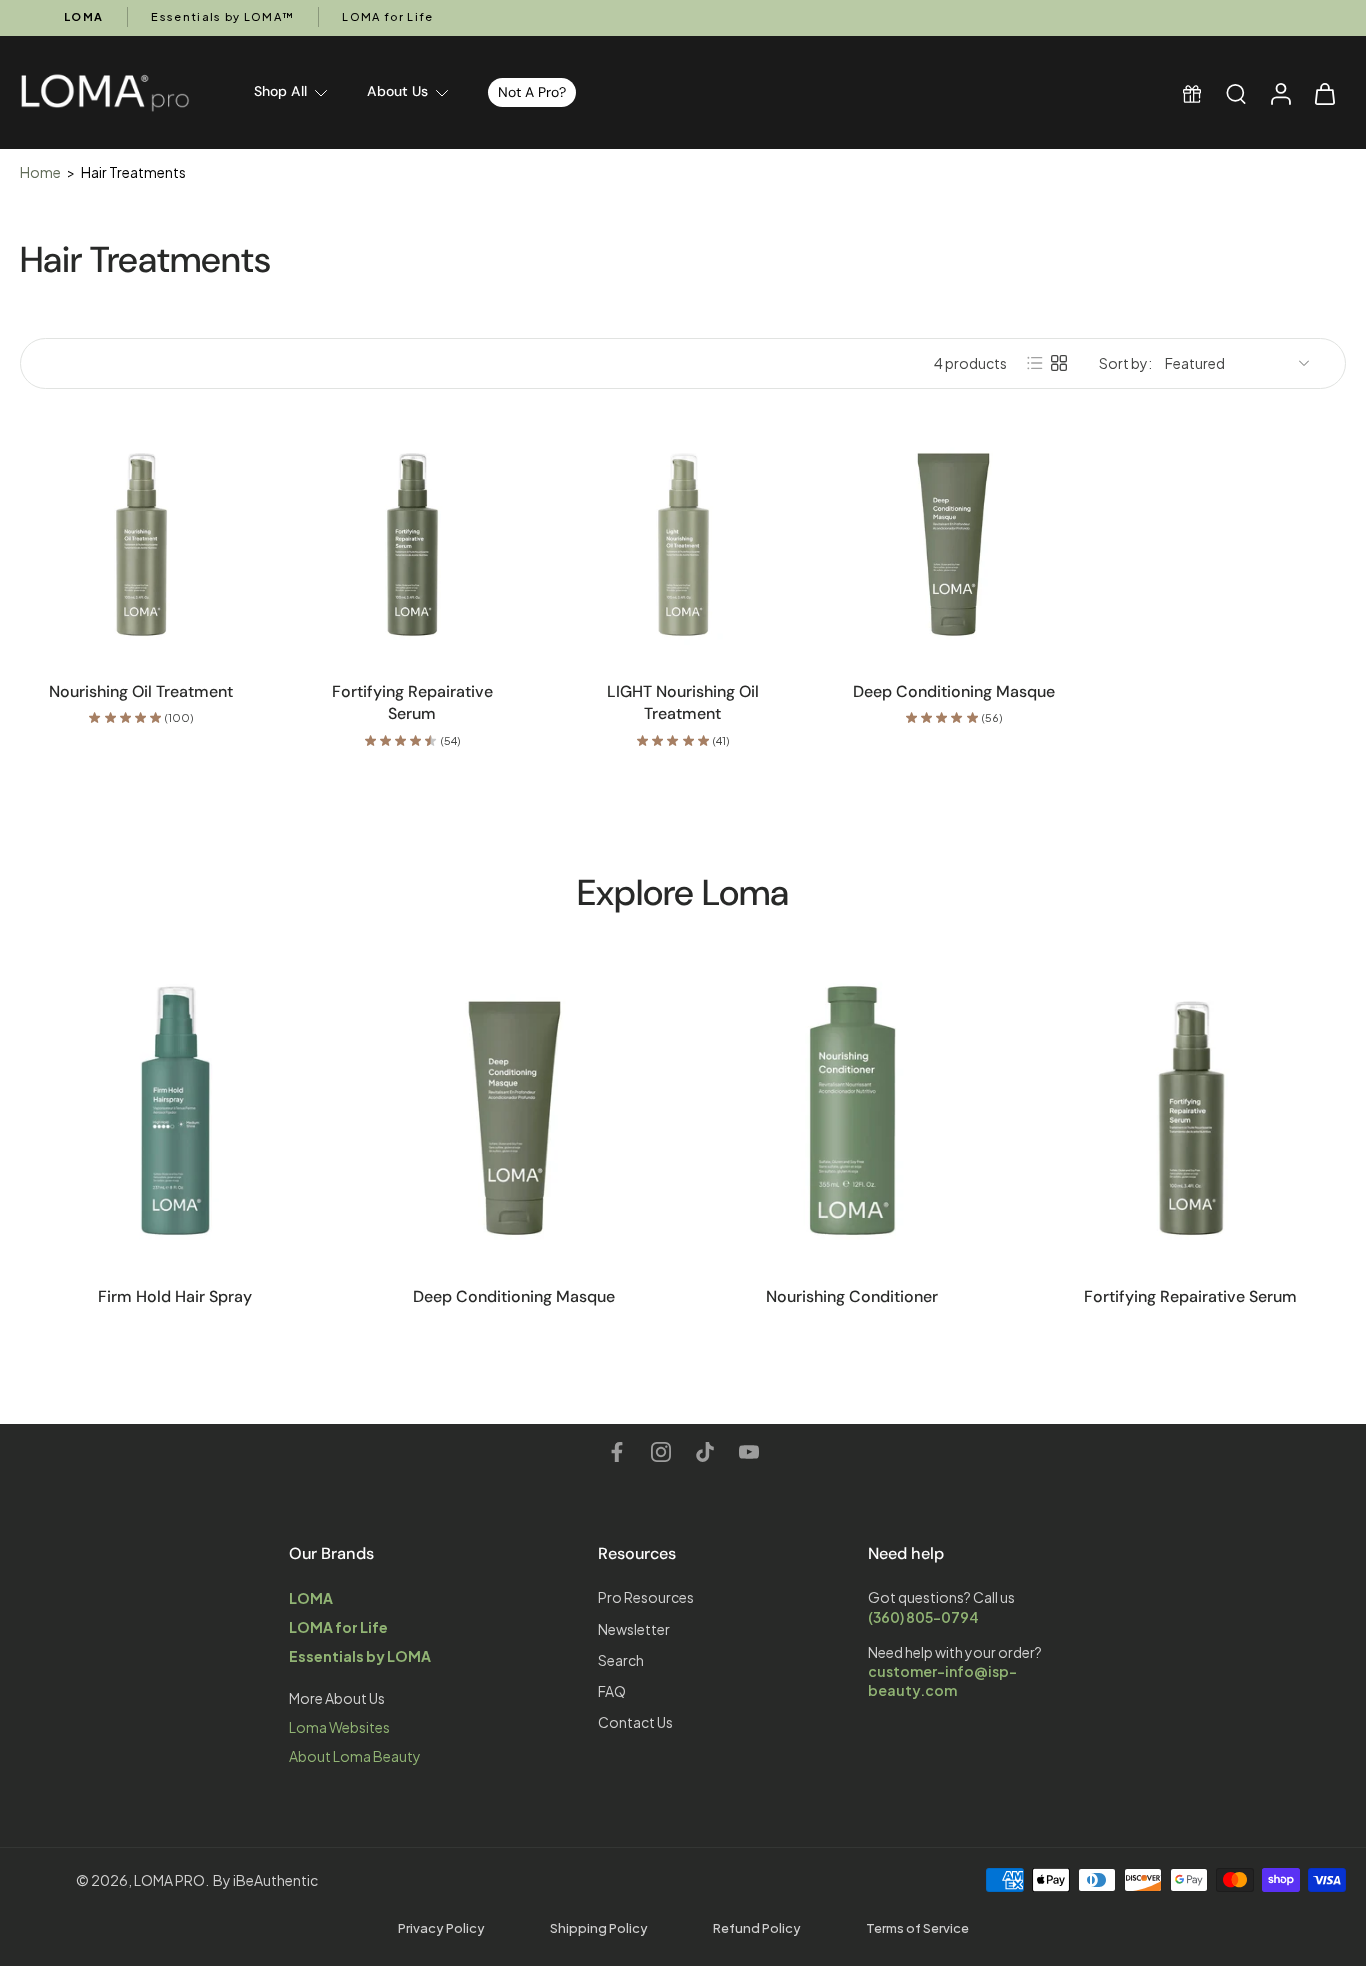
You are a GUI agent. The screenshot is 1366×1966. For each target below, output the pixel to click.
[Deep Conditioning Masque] (953, 538)
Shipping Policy (599, 1928)
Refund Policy (757, 1928)
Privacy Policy (441, 1928)
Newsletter (634, 1628)
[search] (1236, 93)
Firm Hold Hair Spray (175, 1296)
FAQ (612, 1691)
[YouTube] (749, 1452)
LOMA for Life (387, 16)
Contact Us (635, 1722)
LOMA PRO (169, 1880)
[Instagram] (661, 1452)
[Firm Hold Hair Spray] (175, 1110)
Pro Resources (646, 1597)
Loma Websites (339, 1727)
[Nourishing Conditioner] (852, 1110)
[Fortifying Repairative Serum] (412, 538)
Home (40, 172)
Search (621, 1660)
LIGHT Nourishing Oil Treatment (683, 703)
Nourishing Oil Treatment (141, 691)
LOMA (83, 16)
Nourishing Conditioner (852, 1296)
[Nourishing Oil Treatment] (141, 538)
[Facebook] (617, 1452)
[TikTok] (705, 1452)
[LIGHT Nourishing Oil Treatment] (683, 538)
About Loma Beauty (355, 1756)
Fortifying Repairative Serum (412, 703)
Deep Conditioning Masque (954, 691)
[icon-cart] (1324, 92)
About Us (397, 91)
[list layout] (1035, 363)
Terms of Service (917, 1928)
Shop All (280, 91)
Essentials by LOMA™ (222, 16)
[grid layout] (1059, 363)
